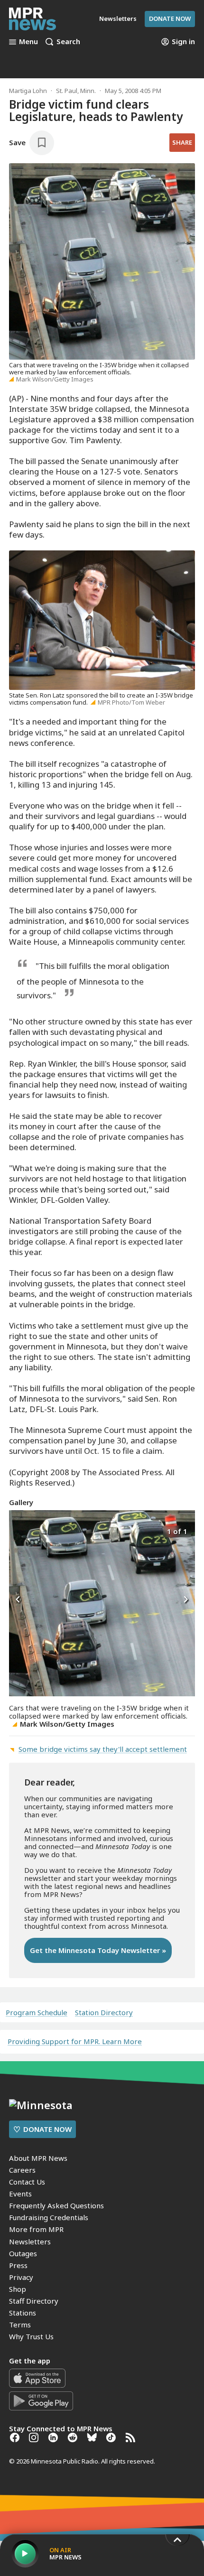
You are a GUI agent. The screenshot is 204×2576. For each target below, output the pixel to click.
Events (20, 2194)
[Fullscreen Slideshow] (19, 1530)
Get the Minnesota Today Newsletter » (98, 1950)
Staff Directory (34, 2301)
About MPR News (38, 2158)
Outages (23, 2253)
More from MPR (36, 2229)
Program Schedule (37, 2013)
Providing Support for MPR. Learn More (75, 2041)
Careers (22, 2170)
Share (182, 142)
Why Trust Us (31, 2336)
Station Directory (104, 2013)
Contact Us (27, 2182)
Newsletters (30, 2241)
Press (18, 2265)
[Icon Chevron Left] (19, 1600)
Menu (28, 42)
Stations (23, 2313)
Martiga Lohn (28, 91)
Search (68, 42)
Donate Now (170, 19)
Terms (20, 2325)
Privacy (21, 2277)
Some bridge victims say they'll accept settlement (103, 1749)
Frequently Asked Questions (56, 2205)
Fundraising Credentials (49, 2217)
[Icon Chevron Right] (185, 1600)
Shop (18, 2289)
